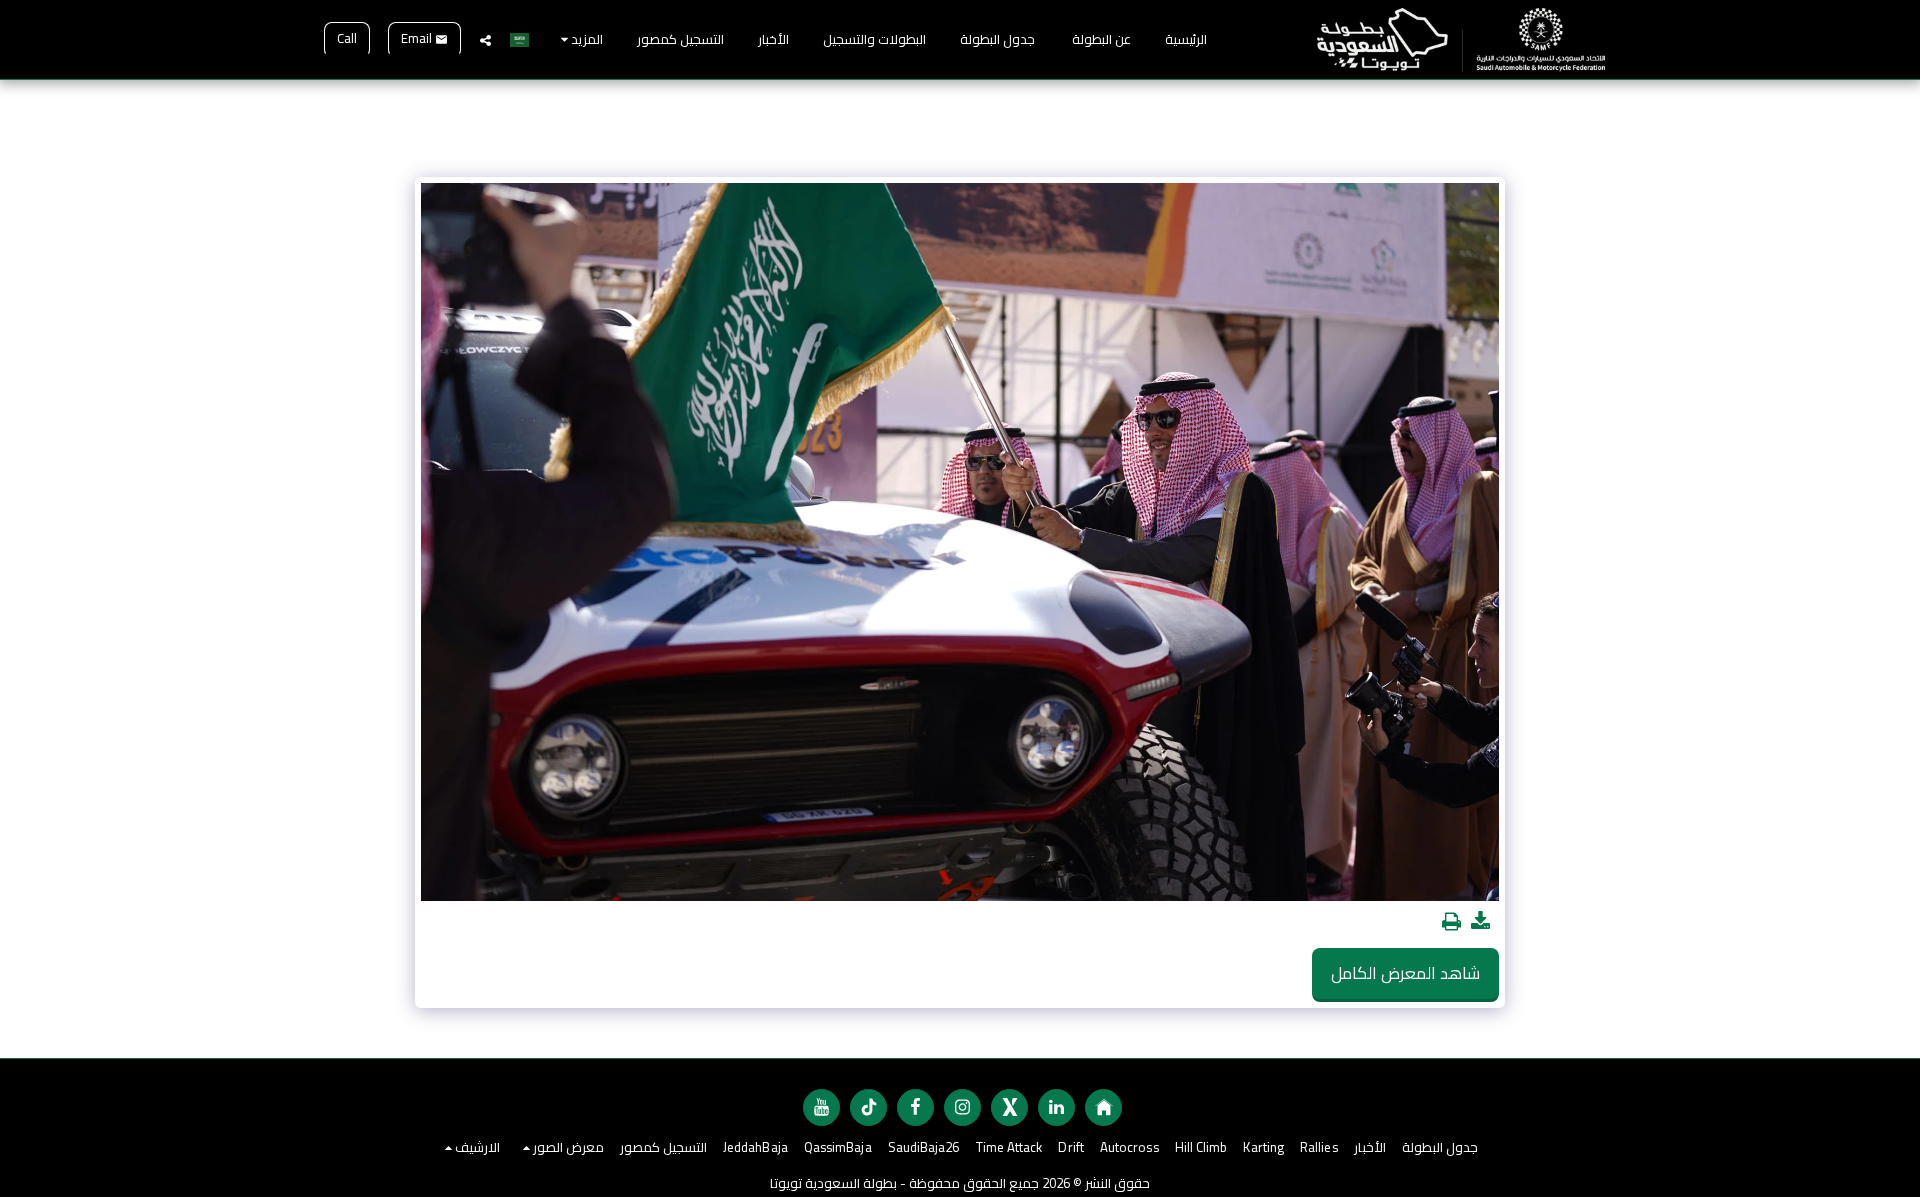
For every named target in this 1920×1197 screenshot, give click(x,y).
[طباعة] (1451, 922)
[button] (485, 40)
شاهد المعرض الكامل (1405, 973)
